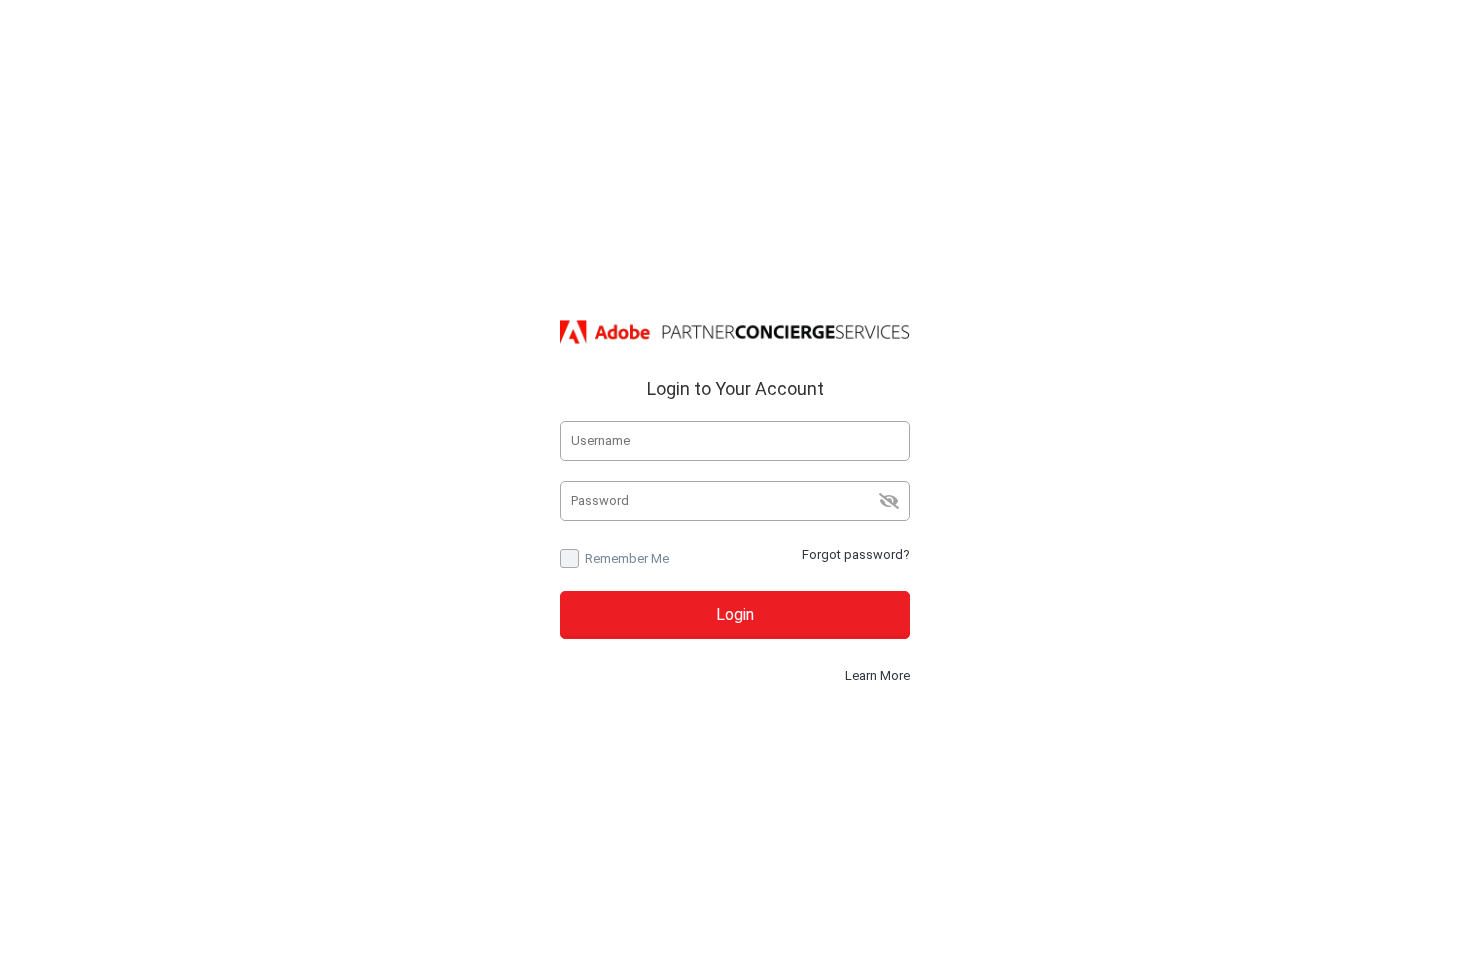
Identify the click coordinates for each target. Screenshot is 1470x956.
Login (735, 614)
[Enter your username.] (735, 441)
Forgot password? (856, 554)
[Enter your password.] (735, 501)
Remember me (627, 558)
